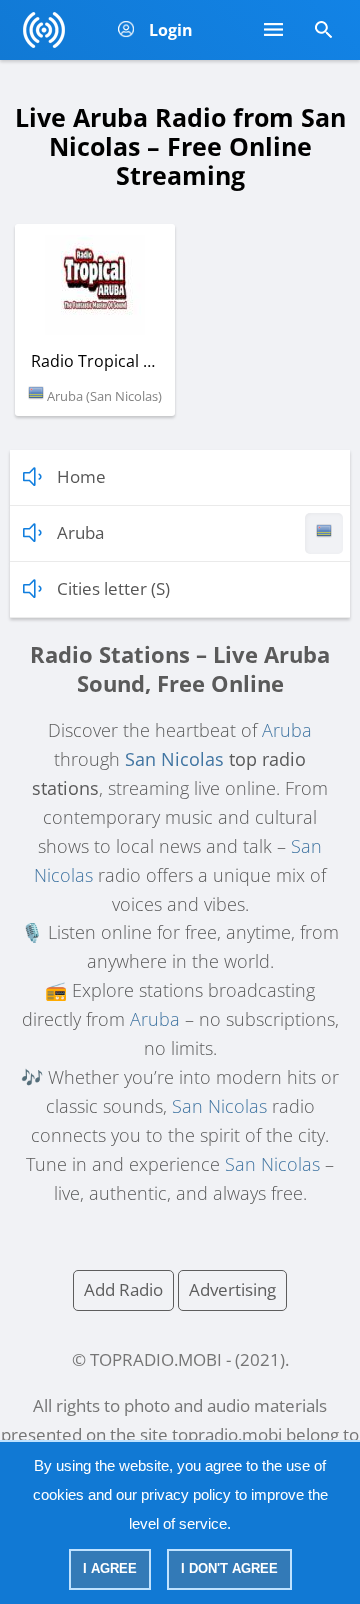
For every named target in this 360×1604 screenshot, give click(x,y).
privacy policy (186, 1494)
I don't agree (229, 1568)
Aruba (287, 730)
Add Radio (123, 1289)
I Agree (110, 1568)
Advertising (232, 1289)
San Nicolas (174, 759)
